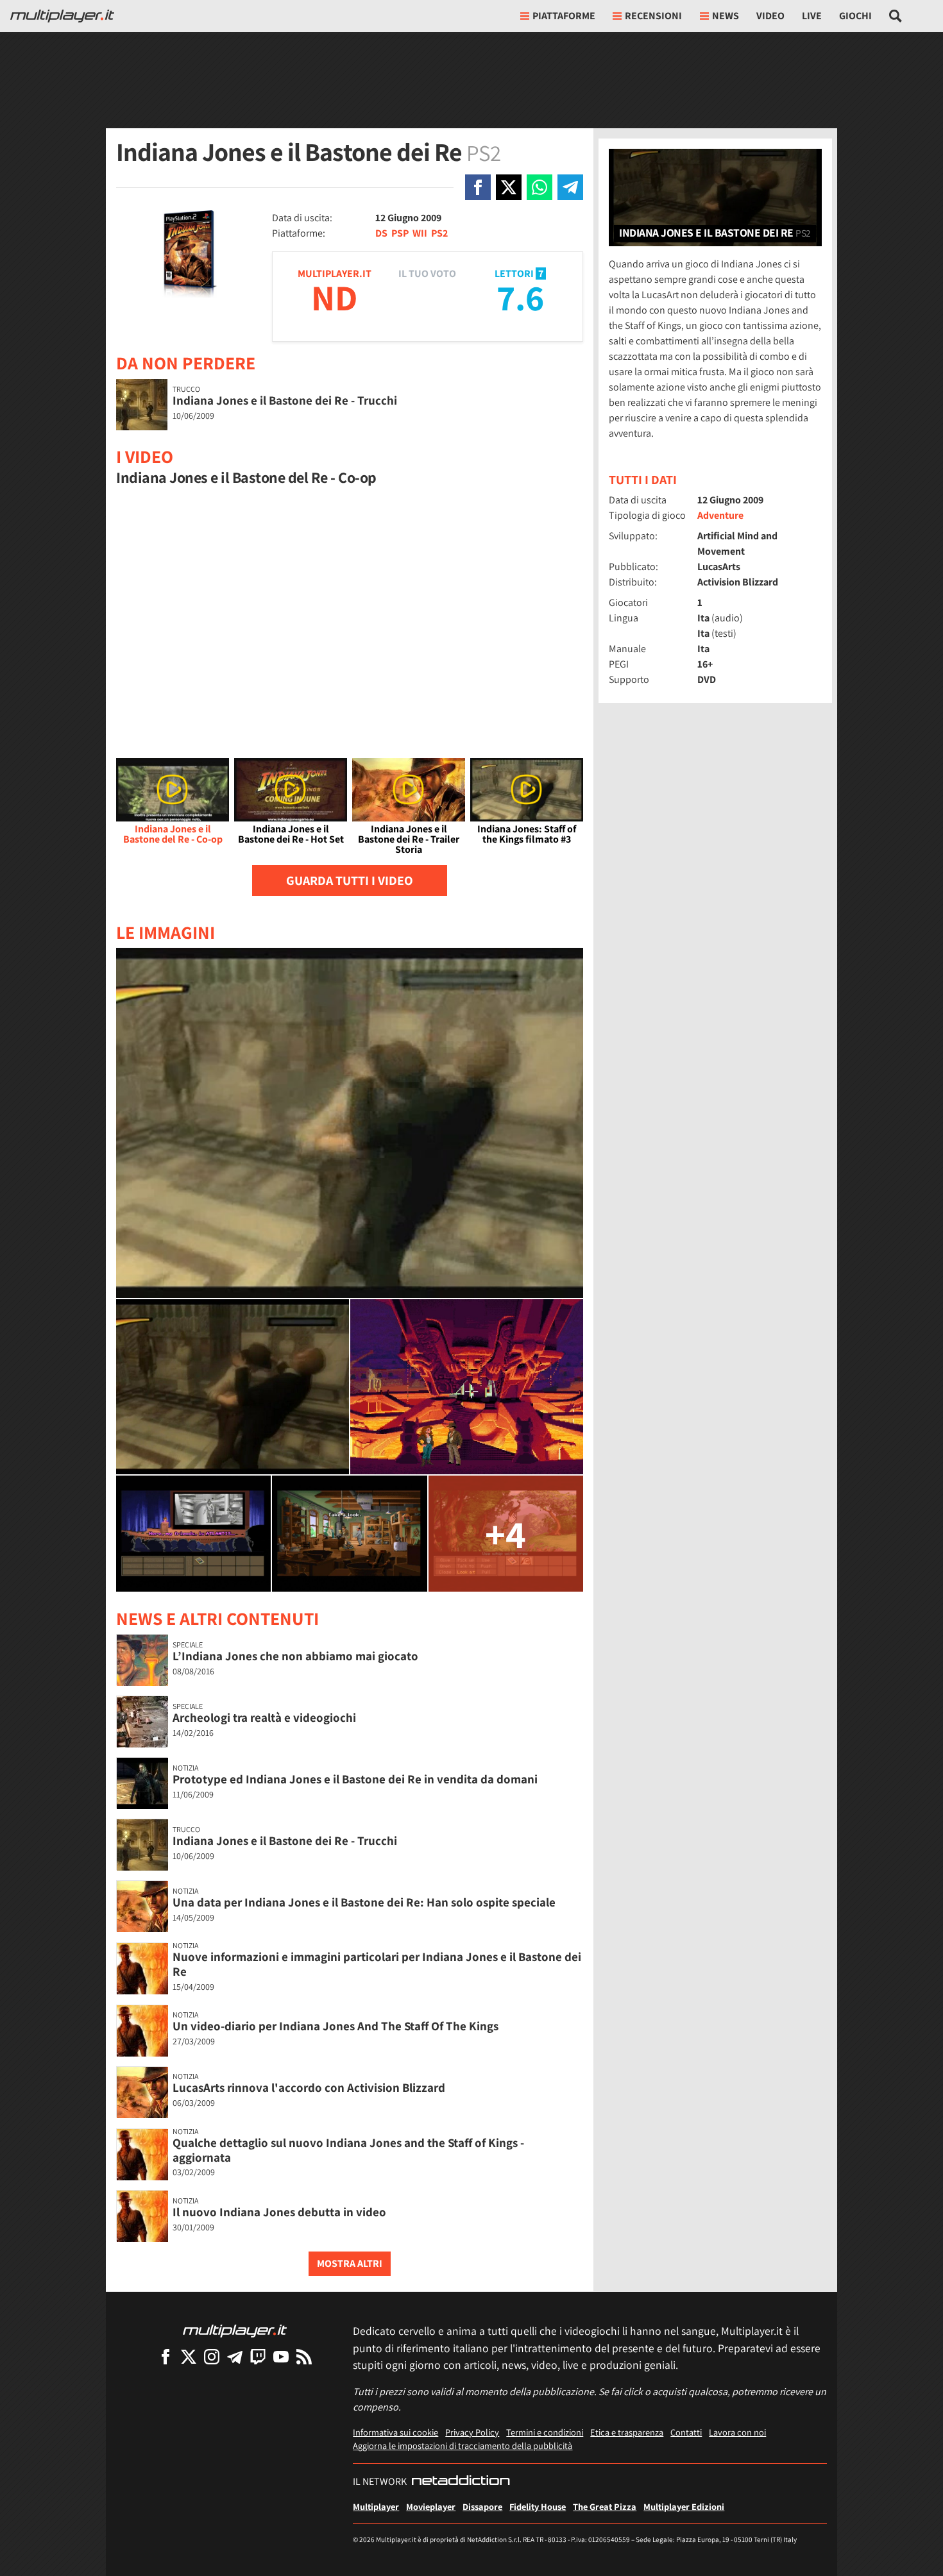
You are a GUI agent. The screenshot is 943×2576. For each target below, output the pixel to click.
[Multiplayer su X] (189, 2356)
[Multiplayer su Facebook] (166, 2356)
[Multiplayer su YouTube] (281, 2356)
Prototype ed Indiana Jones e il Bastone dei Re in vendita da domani (355, 1779)
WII (420, 233)
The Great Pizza (605, 2506)
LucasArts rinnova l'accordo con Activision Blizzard (309, 2087)
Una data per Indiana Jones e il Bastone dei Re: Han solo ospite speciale (364, 1902)
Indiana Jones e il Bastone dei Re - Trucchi (285, 400)
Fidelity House (538, 2506)
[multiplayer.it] (235, 2330)
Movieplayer (431, 2506)
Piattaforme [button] (564, 16)
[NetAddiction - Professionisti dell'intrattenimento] (461, 2482)
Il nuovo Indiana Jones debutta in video (279, 2212)
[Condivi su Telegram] (570, 187)
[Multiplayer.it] (62, 16)
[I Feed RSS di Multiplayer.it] (304, 2356)
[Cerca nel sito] (896, 16)
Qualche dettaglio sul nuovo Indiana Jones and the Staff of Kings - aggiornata (348, 2150)
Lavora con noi (737, 2432)
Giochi (855, 16)
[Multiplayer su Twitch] (258, 2356)
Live (812, 16)
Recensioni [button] (653, 16)
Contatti (686, 2432)
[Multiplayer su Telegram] (235, 2356)
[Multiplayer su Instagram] (212, 2356)
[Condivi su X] (509, 187)
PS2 (439, 233)
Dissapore (482, 2506)
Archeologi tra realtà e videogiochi (264, 1717)
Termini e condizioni (545, 2432)
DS (381, 233)
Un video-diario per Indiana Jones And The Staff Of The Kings (336, 2026)
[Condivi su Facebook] (478, 187)
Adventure (720, 515)
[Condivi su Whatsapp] (539, 187)
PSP (400, 233)
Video (770, 16)
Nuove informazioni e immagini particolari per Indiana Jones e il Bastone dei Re (377, 1964)
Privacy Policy (472, 2432)
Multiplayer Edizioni (684, 2506)
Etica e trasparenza (627, 2432)
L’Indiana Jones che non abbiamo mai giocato (295, 1656)
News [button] (726, 16)
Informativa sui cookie (395, 2432)
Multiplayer (376, 2506)
